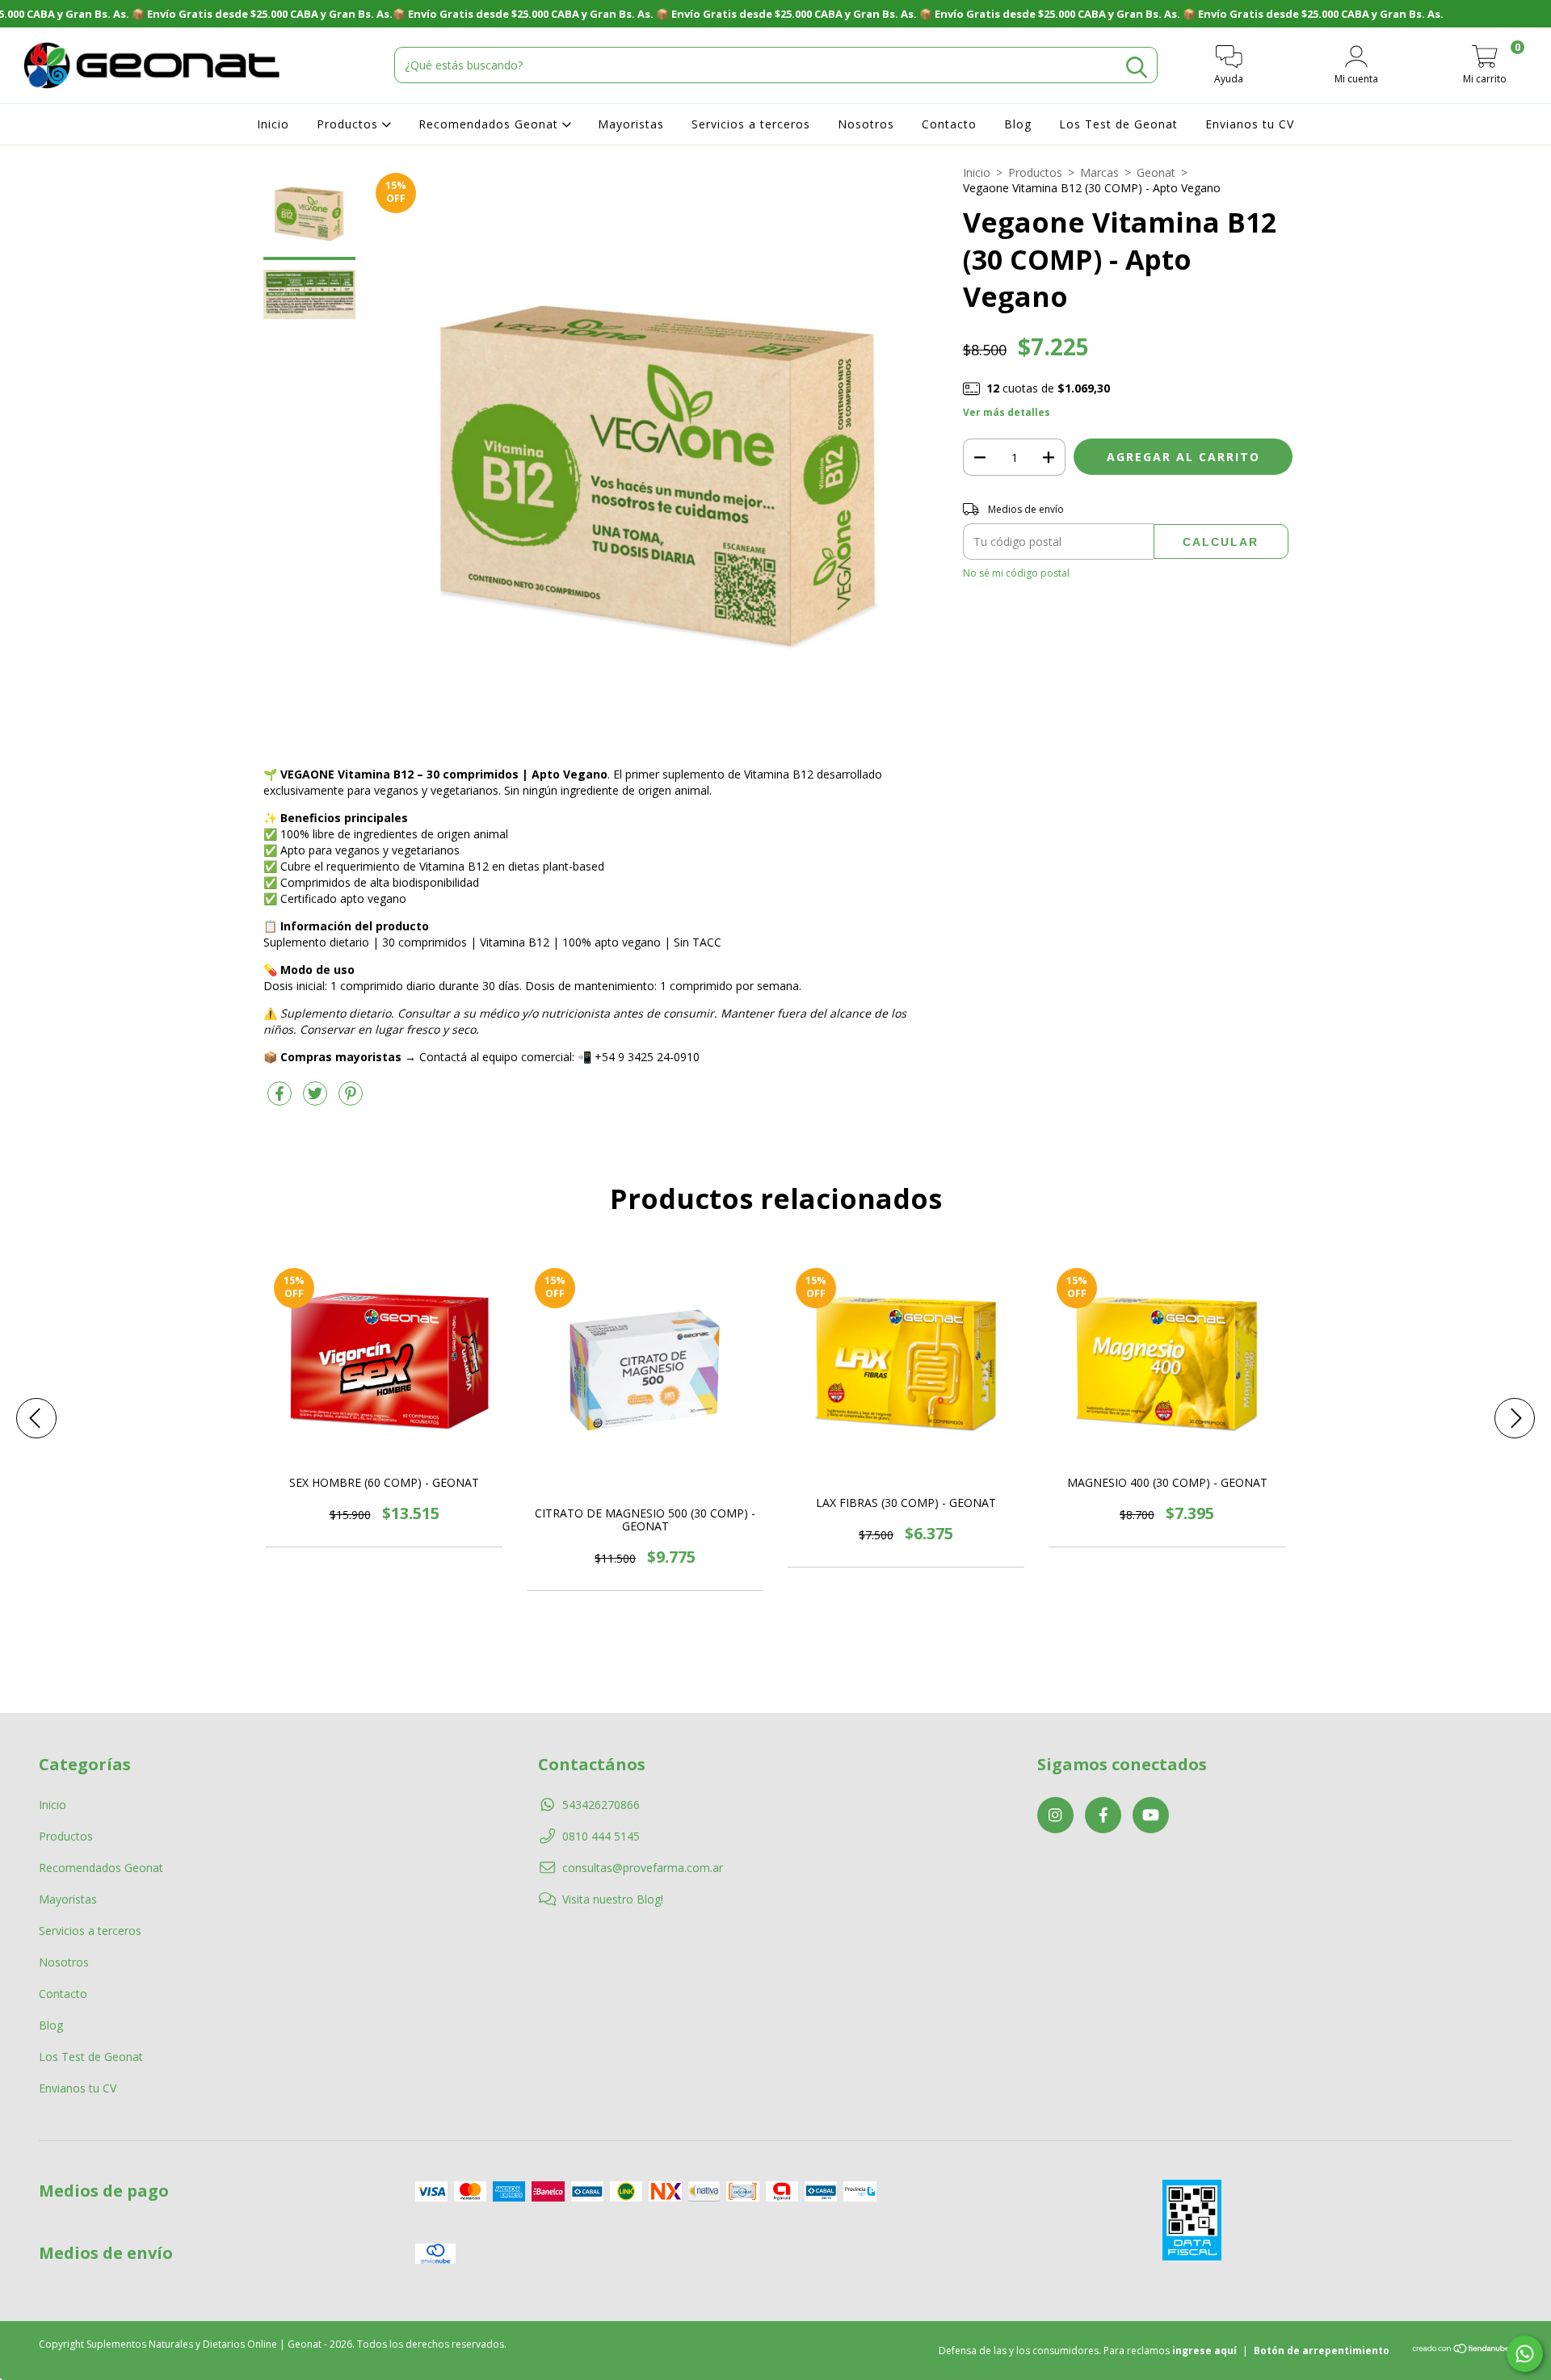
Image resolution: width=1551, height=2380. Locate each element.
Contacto (949, 124)
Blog (1018, 124)
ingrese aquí (1204, 2351)
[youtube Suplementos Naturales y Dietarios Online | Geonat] (1151, 1815)
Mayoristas (631, 124)
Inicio (273, 124)
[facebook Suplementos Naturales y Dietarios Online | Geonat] (1103, 1815)
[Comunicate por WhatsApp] (1525, 2354)
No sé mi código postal (1016, 573)
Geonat (1156, 172)
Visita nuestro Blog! (613, 1899)
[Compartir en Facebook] (281, 1100)
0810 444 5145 (601, 1836)
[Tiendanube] (1462, 2351)
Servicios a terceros (751, 124)
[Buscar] (1137, 67)
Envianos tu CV (1250, 124)
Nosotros (866, 124)
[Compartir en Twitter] (317, 1100)
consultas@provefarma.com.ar (643, 1868)
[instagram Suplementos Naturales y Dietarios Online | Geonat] (1055, 1815)
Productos (349, 124)
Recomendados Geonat (490, 124)
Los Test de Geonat (1118, 124)
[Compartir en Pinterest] (351, 1100)
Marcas (1099, 172)
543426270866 (601, 1805)
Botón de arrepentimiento (1322, 2351)
